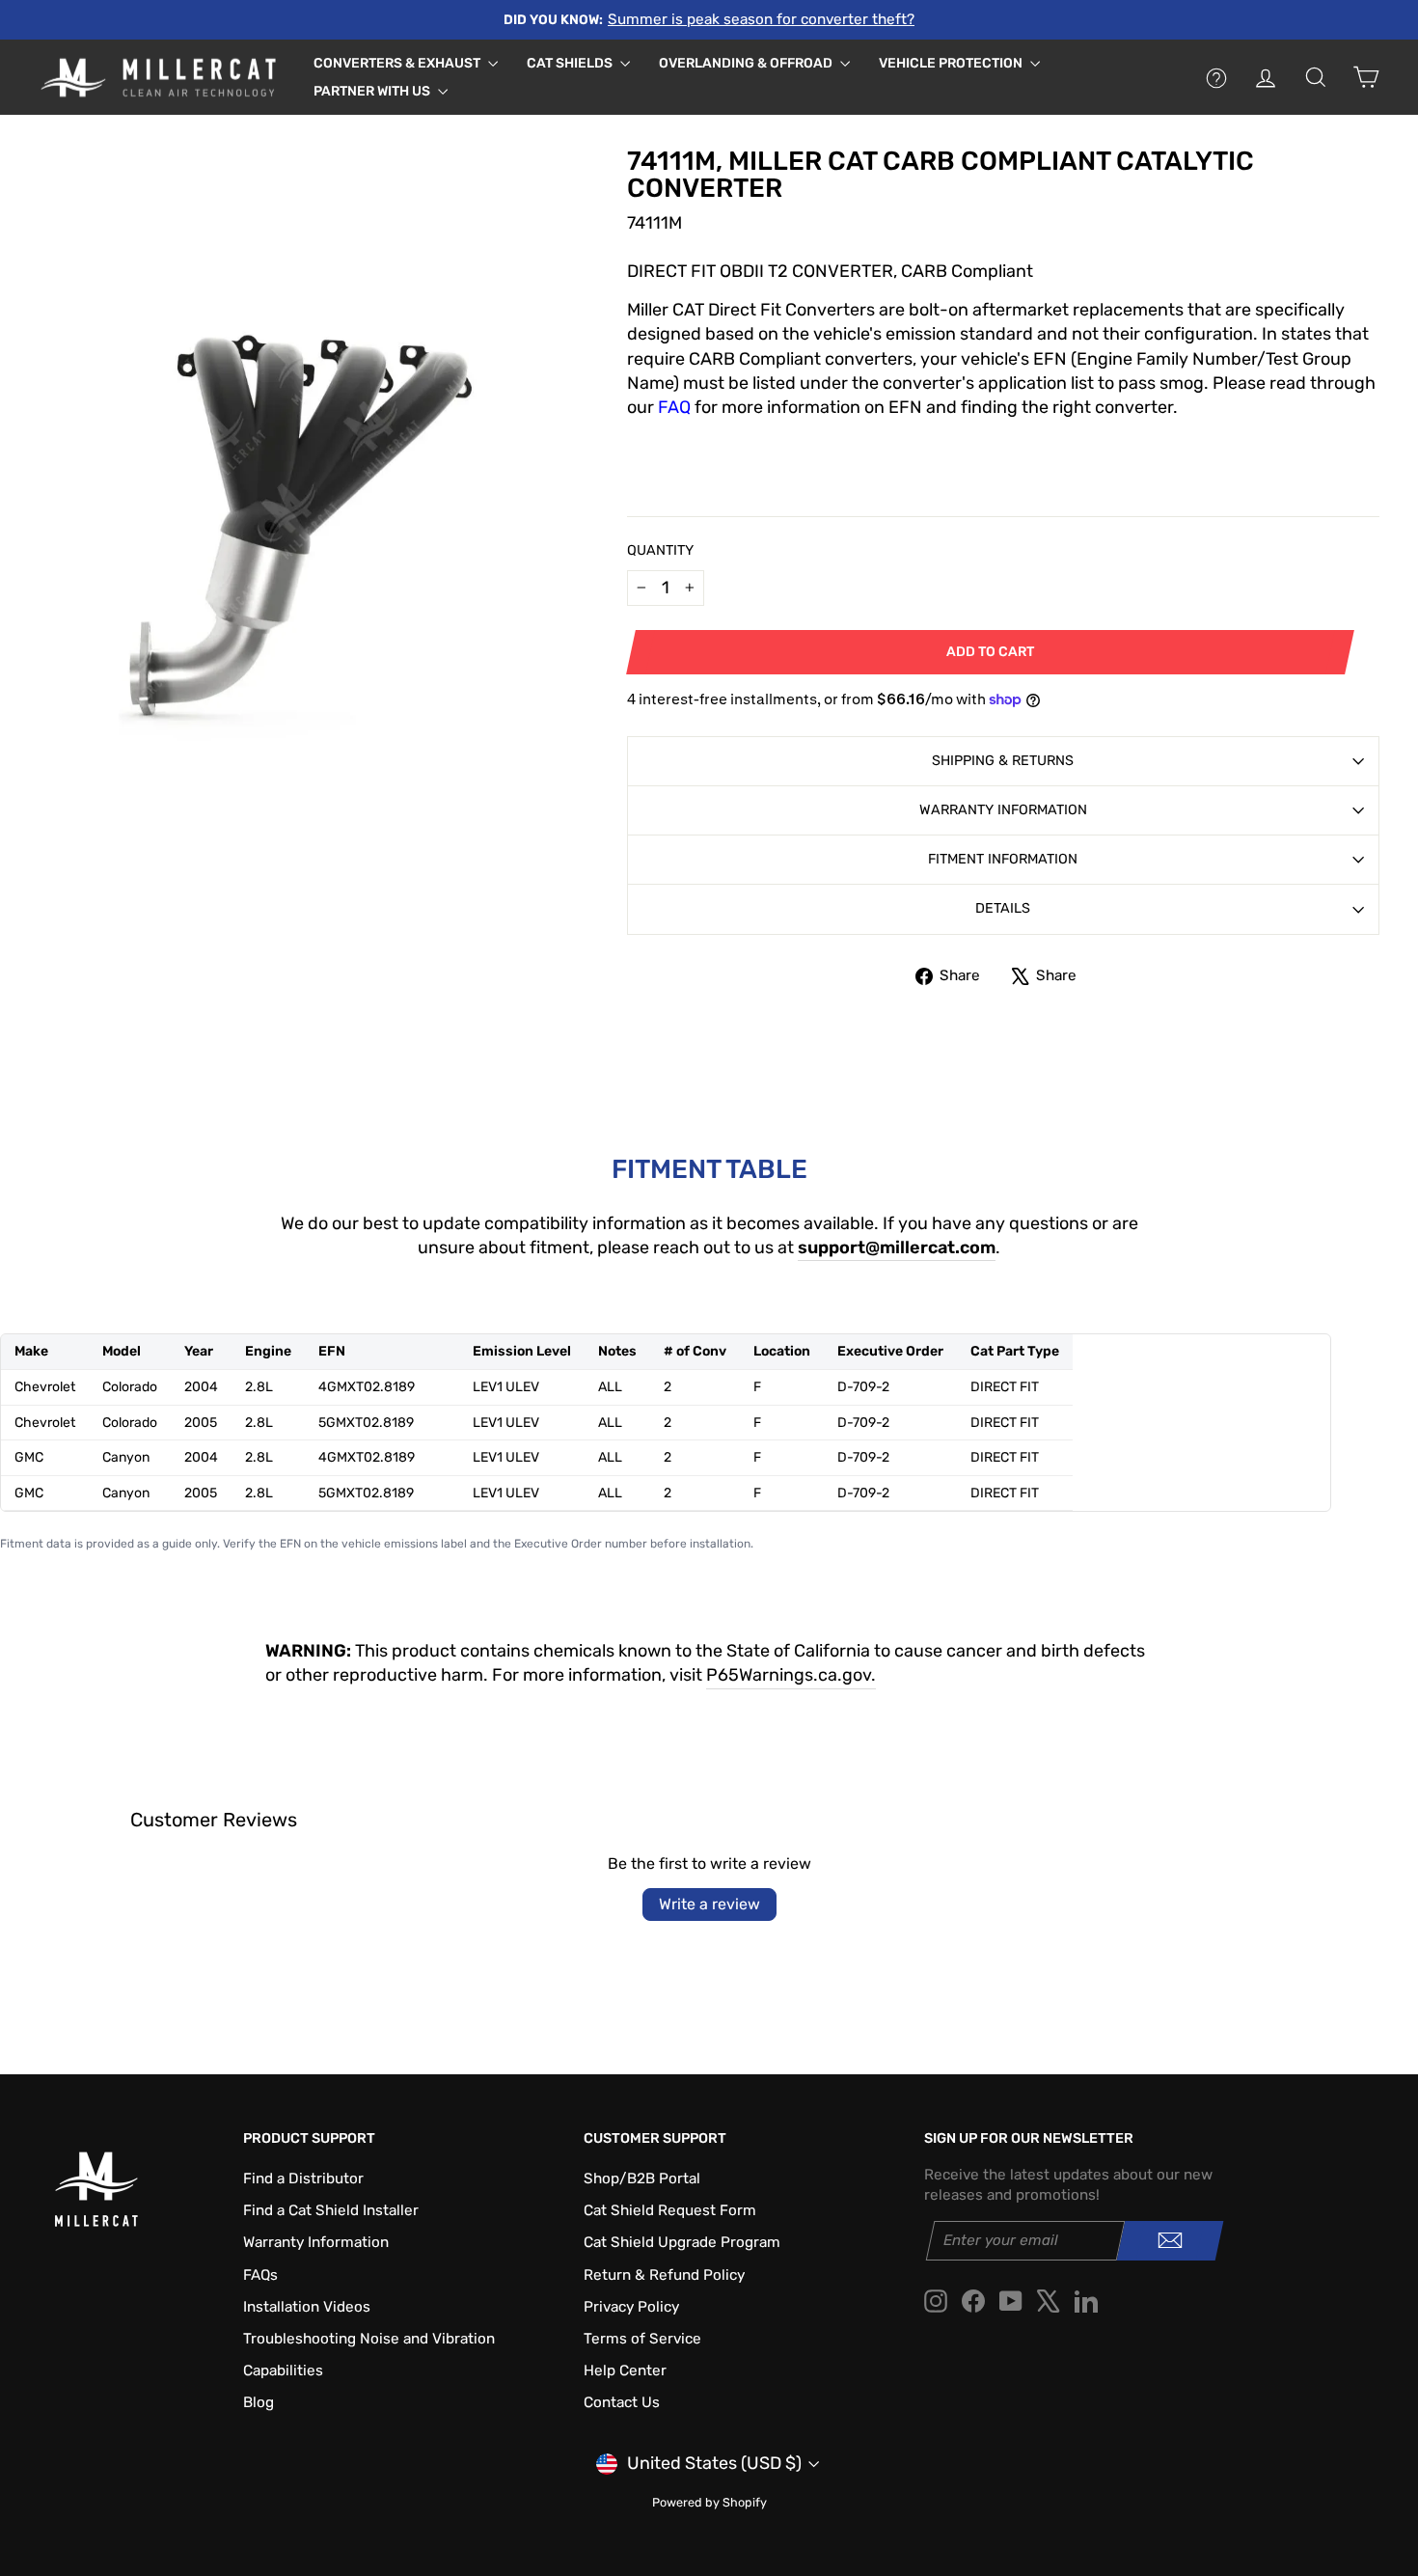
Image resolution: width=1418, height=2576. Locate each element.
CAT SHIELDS (571, 63)
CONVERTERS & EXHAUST (398, 63)
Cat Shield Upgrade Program (682, 2242)
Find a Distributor (303, 2179)
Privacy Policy (631, 2307)
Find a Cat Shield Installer (331, 2210)
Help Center (625, 2370)
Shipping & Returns (1003, 761)
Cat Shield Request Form (670, 2210)
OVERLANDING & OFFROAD (747, 63)
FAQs (260, 2275)
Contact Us (622, 2402)
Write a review (709, 1904)
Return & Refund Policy (664, 2275)
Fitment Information (1003, 859)
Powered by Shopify (709, 2502)
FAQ (674, 407)
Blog (259, 2402)
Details (1003, 908)
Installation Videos (307, 2307)
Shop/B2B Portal (642, 2179)
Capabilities (283, 2370)
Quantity (660, 550)
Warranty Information (1003, 810)
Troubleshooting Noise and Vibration (369, 2339)
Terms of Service (642, 2339)
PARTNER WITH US (373, 91)
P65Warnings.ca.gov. (791, 1675)
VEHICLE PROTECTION (952, 63)
